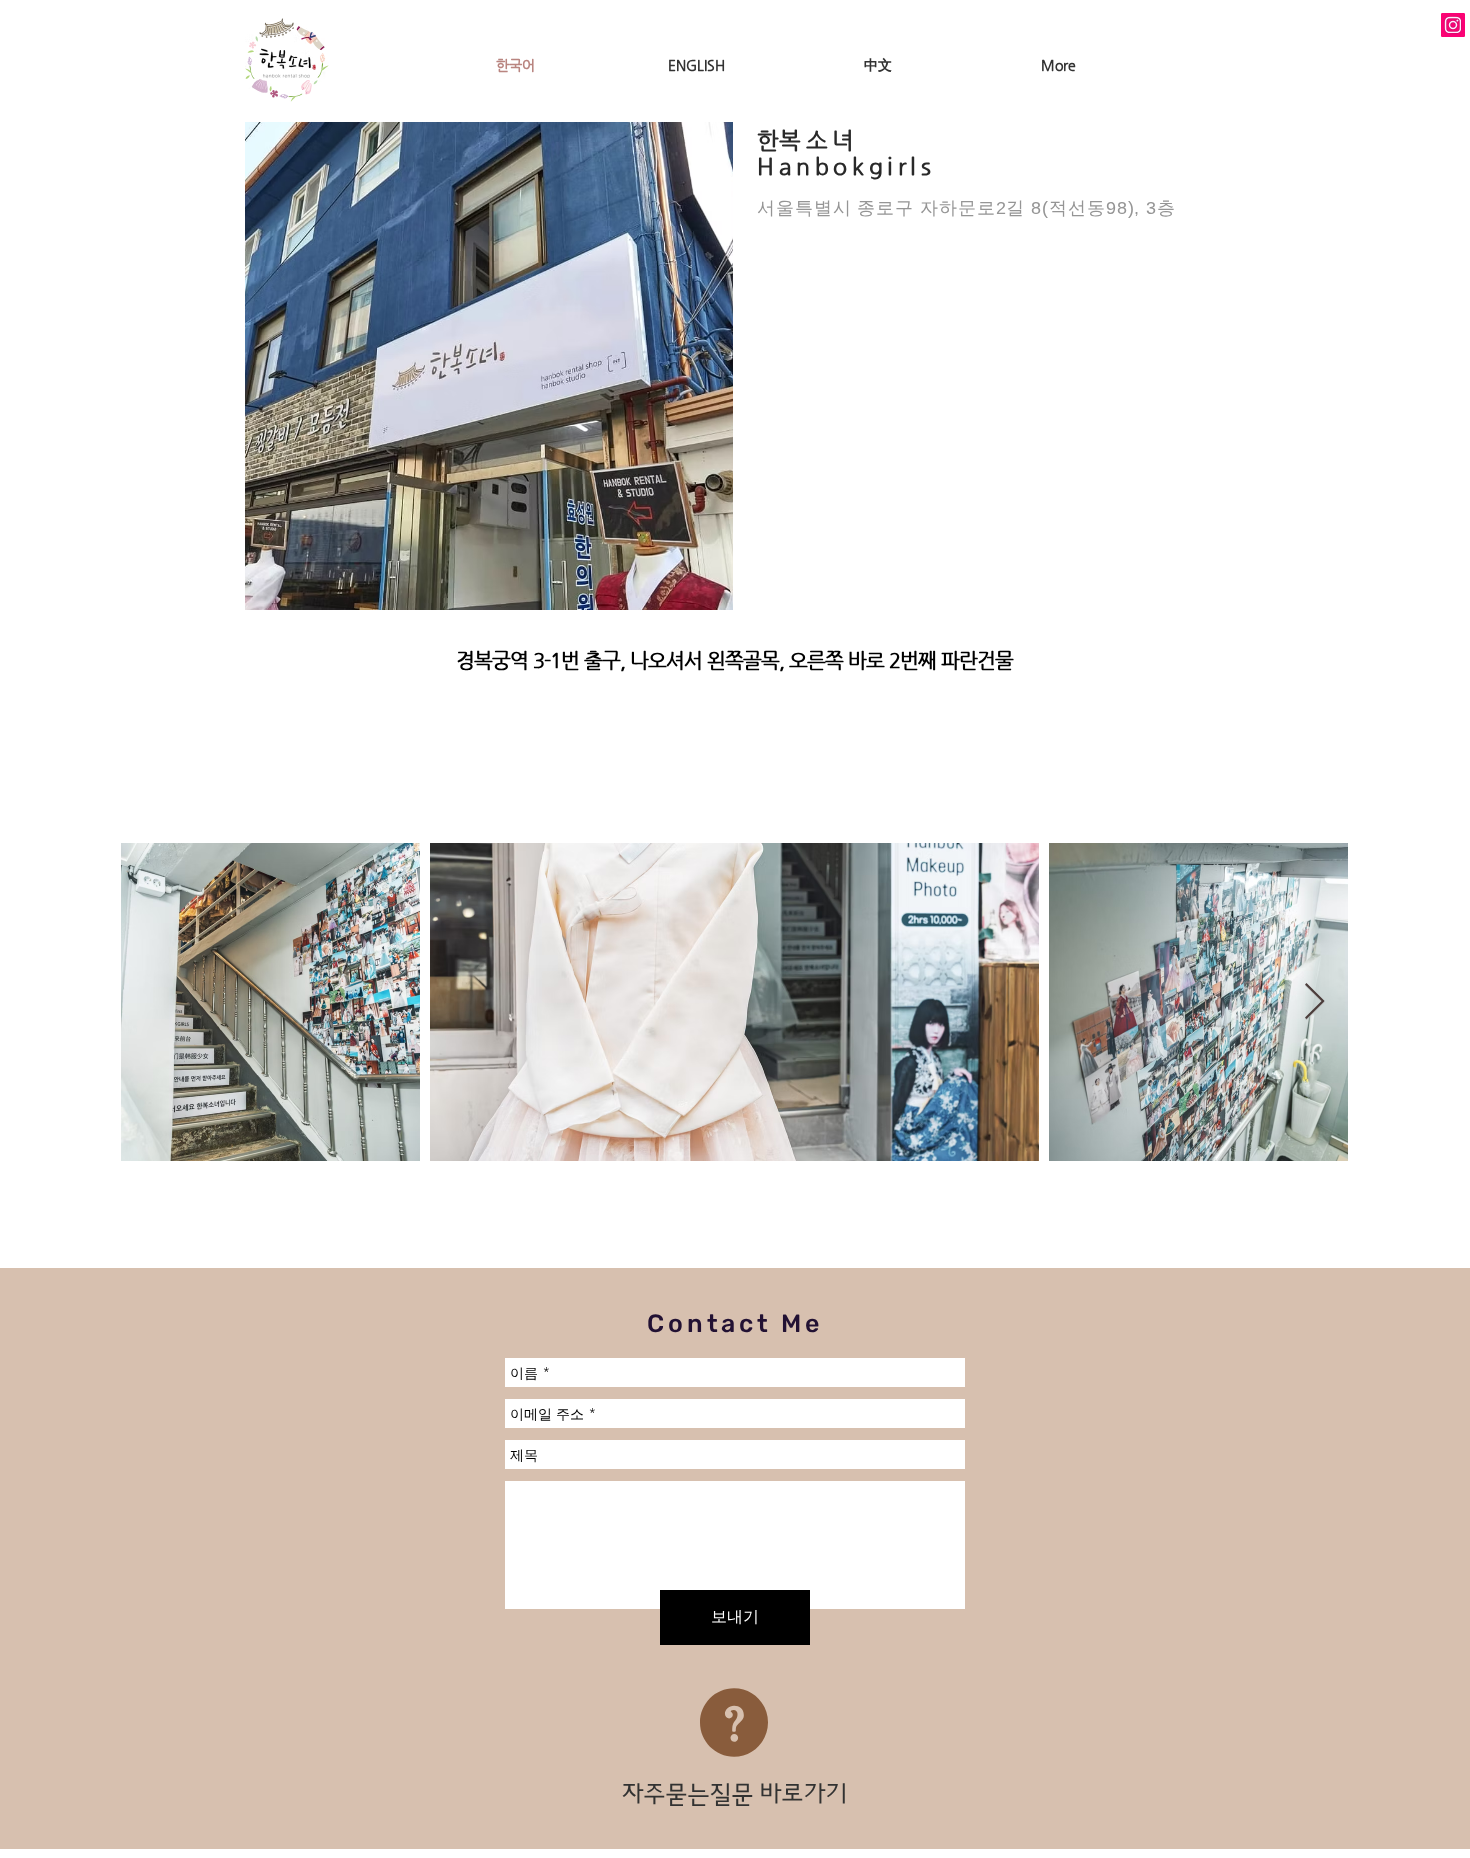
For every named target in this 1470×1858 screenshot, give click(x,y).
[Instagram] (1453, 25)
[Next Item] (1314, 1002)
